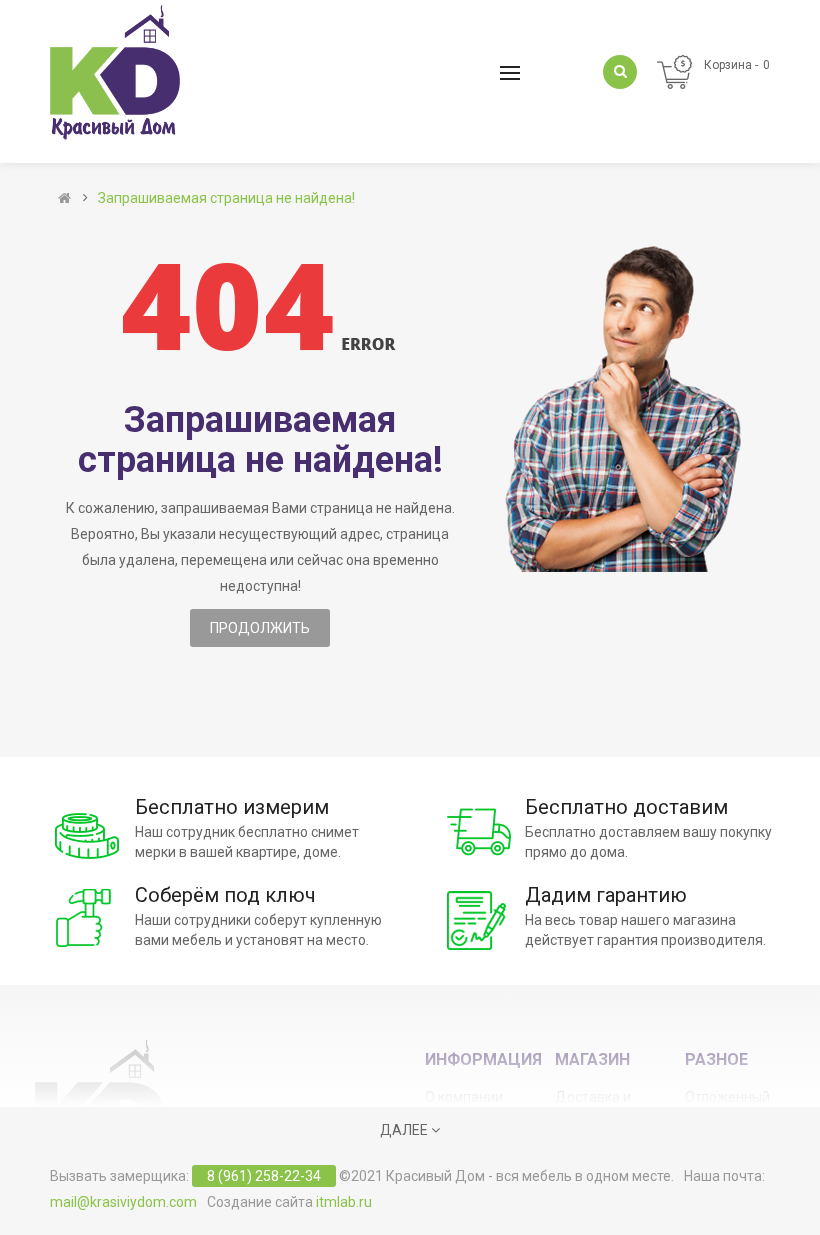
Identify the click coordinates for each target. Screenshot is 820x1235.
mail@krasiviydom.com (123, 1202)
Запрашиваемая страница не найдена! (226, 198)
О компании (464, 1097)
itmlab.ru (344, 1202)
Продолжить (260, 628)
